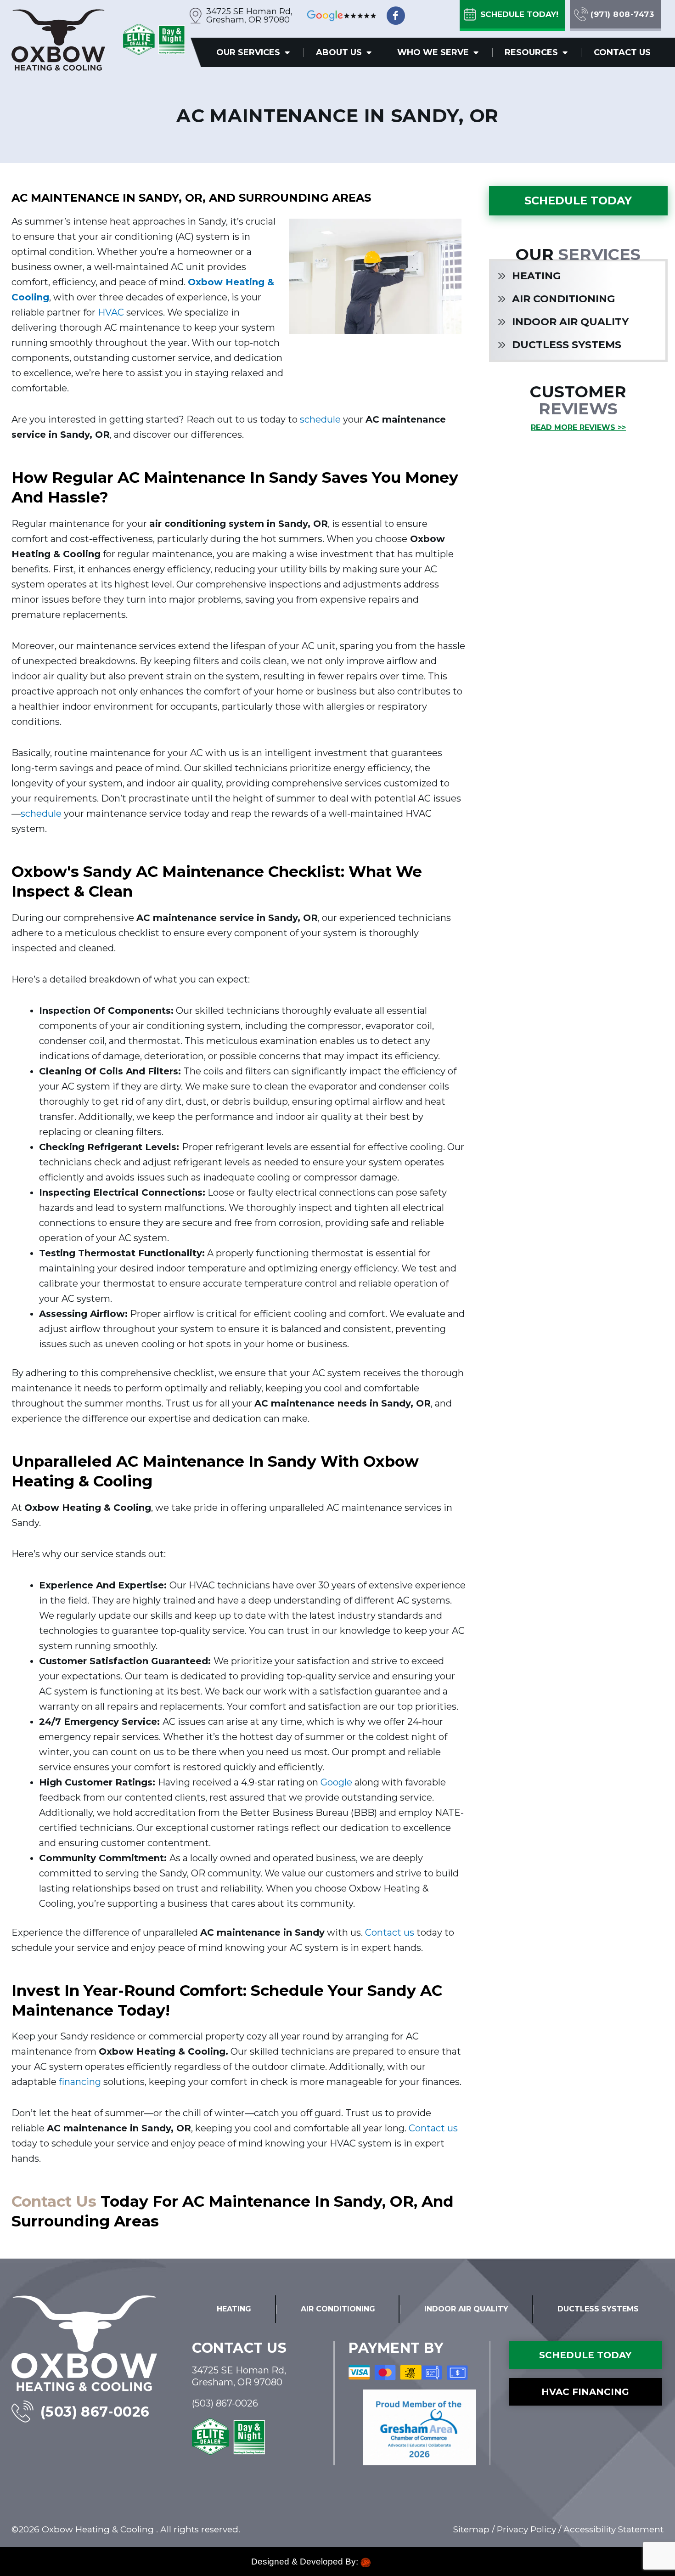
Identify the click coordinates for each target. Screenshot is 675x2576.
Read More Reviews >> (578, 427)
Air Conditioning (563, 299)
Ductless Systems (567, 345)
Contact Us (622, 52)
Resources (531, 52)
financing (80, 2082)
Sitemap (471, 2529)
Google (336, 1782)
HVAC (111, 312)
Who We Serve (433, 52)
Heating (536, 276)
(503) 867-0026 (95, 2412)
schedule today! (519, 14)
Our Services (248, 52)
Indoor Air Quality (570, 322)
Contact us (390, 1932)
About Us (339, 52)
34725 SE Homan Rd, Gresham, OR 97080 (249, 16)
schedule (320, 419)
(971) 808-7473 (622, 14)
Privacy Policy (526, 2529)
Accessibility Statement (613, 2529)
